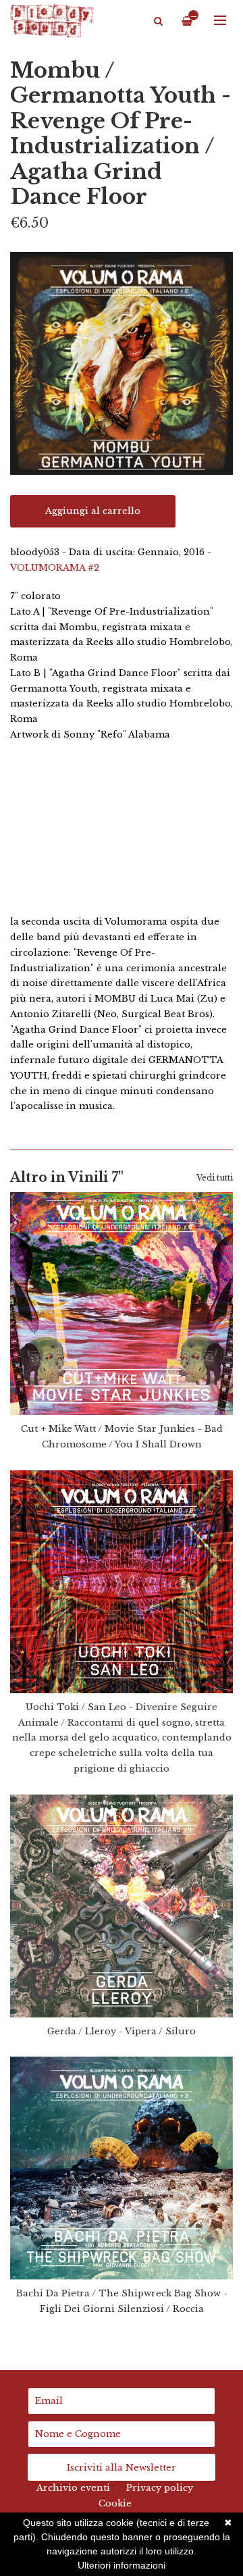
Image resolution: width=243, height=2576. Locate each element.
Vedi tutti (215, 1178)
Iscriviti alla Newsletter (122, 2468)
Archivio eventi (73, 2488)
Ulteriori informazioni (122, 2565)
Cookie (115, 2503)
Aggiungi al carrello (93, 511)
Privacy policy (160, 2488)
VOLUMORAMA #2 (55, 568)
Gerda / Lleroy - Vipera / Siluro (122, 2031)
